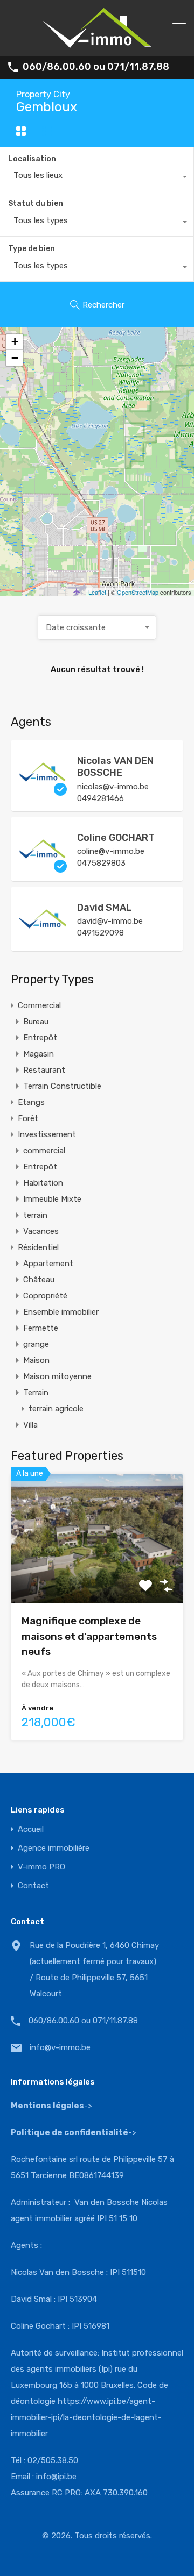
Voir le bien (97, 1577)
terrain (35, 1215)
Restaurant (44, 1070)
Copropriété (45, 1296)
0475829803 (101, 863)
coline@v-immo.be (111, 851)
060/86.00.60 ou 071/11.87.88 (96, 67)
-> (74, 2132)
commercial (44, 1151)
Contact (33, 1886)
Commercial (39, 1005)
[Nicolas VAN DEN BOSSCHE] (43, 791)
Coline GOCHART (116, 838)
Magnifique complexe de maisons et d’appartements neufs (89, 1636)
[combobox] (97, 178)
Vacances (41, 1231)
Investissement (47, 1134)
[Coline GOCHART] (43, 868)
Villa (30, 1425)
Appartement (48, 1264)
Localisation (32, 159)
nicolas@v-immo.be (113, 787)
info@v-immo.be (60, 2047)
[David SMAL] (43, 938)
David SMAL (104, 908)
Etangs (31, 1102)
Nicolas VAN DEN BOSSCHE (115, 767)
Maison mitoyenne (57, 1376)
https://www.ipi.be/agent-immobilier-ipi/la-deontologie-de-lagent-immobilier (86, 2417)
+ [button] (15, 342)
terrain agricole (56, 1409)
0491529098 (101, 933)
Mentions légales (47, 2106)
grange (36, 1344)
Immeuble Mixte (52, 1199)
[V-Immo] (97, 43)
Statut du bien (36, 204)
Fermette (41, 1328)
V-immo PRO (41, 1867)
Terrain (36, 1393)
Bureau (36, 1022)
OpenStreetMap (138, 592)
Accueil (31, 1829)
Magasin (39, 1054)
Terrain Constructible (62, 1086)
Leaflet (97, 592)
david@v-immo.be (110, 921)
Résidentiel (38, 1247)
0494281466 (101, 798)
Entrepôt (40, 1038)
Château (39, 1280)
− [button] (15, 358)
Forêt (28, 1118)
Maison (36, 1360)
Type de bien (32, 249)
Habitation (43, 1183)
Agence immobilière (54, 1848)
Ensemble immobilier (61, 1312)
